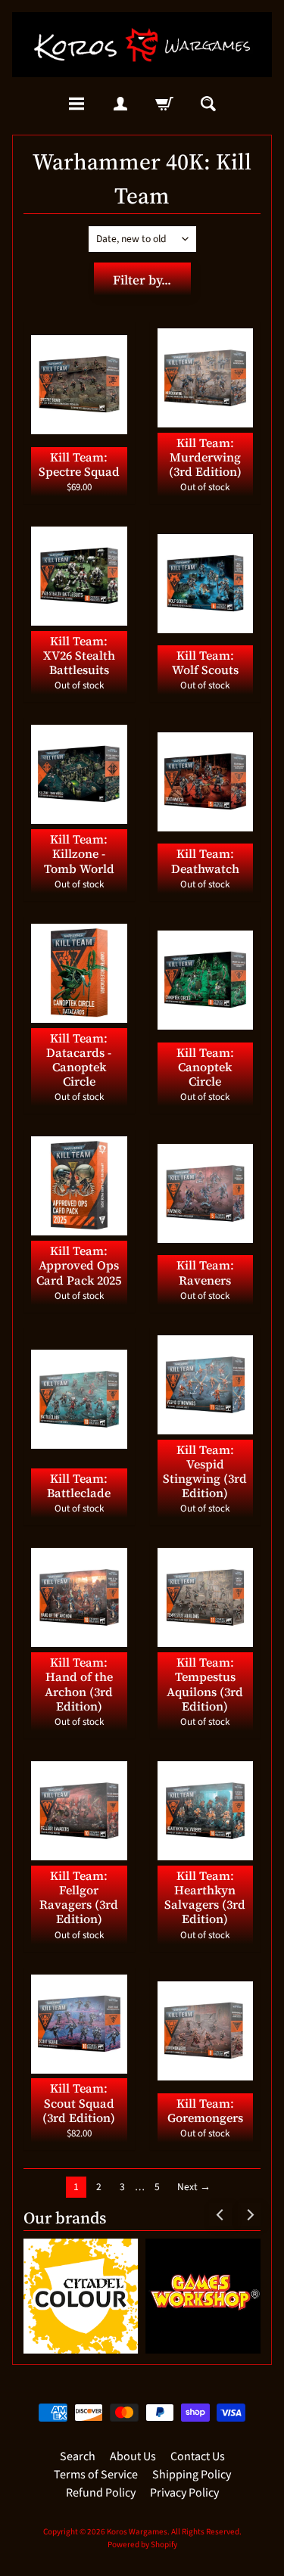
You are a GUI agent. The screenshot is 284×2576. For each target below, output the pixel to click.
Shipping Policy (192, 2475)
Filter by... (142, 280)
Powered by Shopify (142, 2545)
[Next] (249, 2214)
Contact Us (198, 2456)
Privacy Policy (184, 2493)
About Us (133, 2456)
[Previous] (220, 2214)
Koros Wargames (137, 2532)
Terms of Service (96, 2475)
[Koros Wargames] (142, 45)
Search (78, 2456)
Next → (194, 2187)
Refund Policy (101, 2493)
